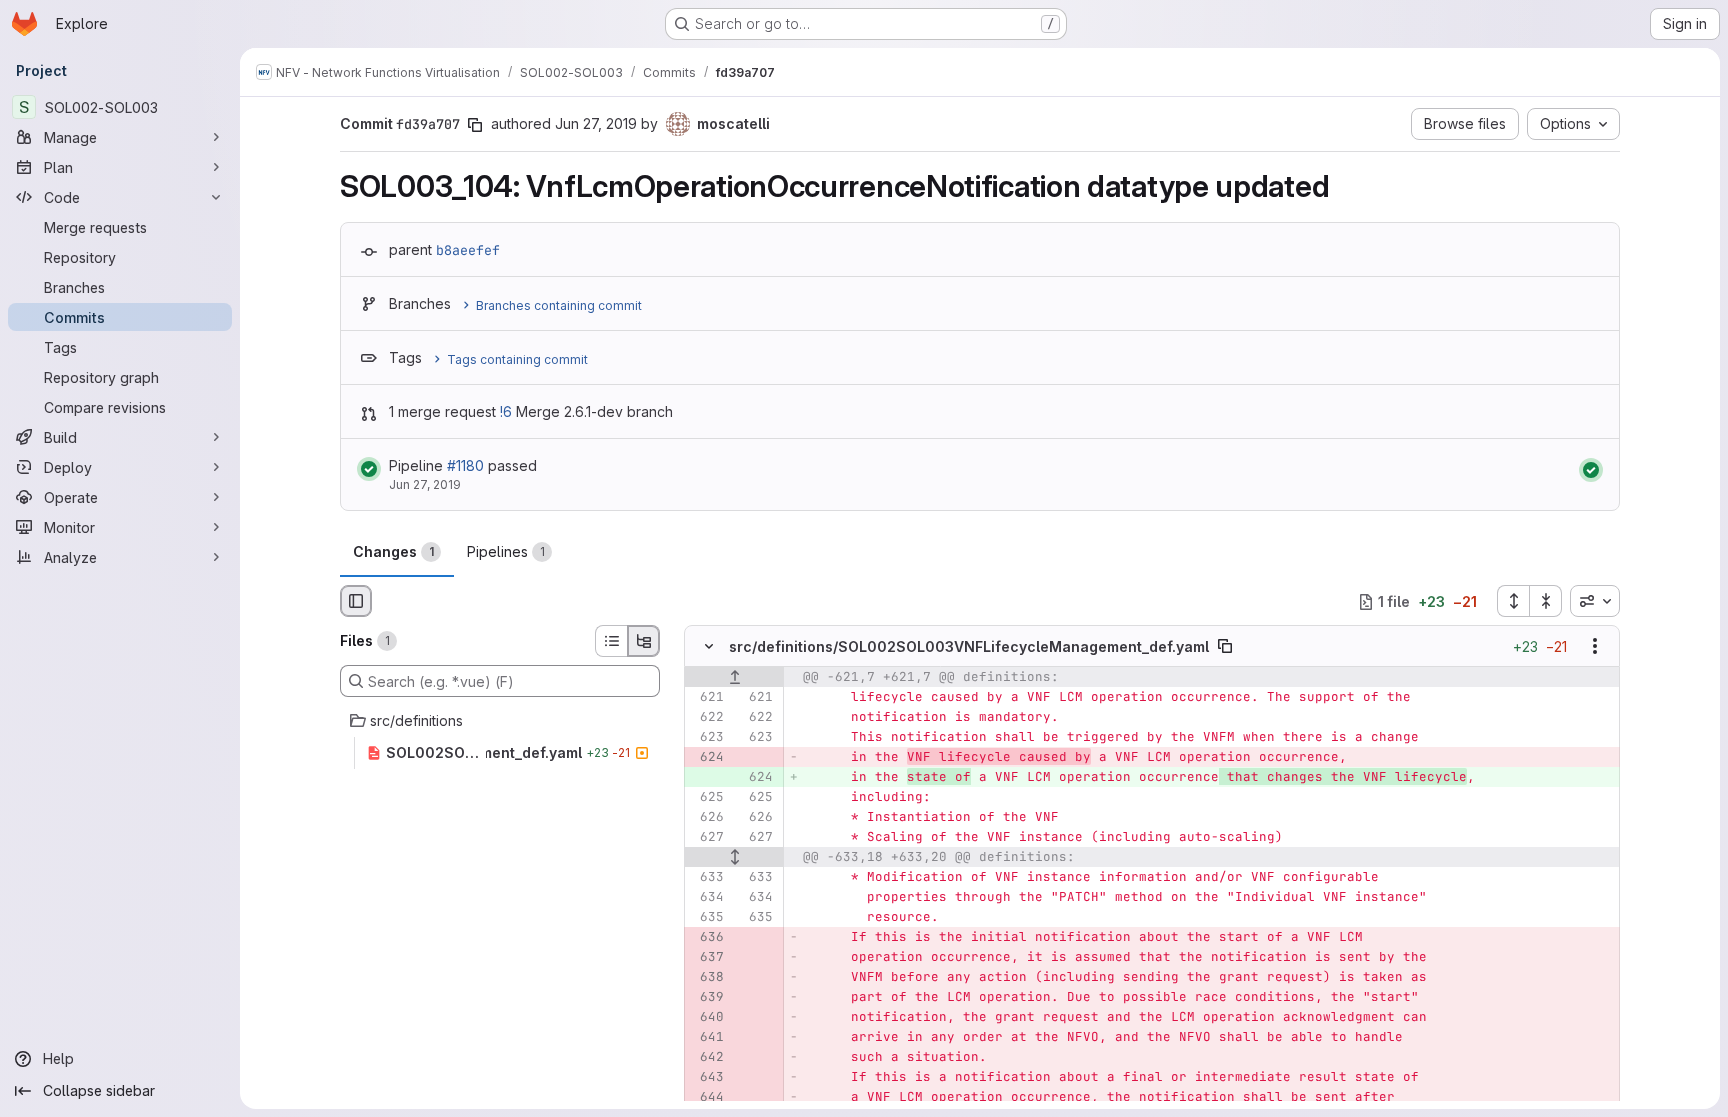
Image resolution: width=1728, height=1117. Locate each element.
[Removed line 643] (707, 1078)
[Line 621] (707, 698)
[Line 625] (707, 798)
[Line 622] (707, 718)
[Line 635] (707, 918)
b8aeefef (468, 250)
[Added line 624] (756, 778)
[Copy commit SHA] (475, 125)
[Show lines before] (734, 678)
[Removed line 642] (707, 1058)
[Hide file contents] (709, 647)
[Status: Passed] (369, 469)
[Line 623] (707, 738)
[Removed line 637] (707, 958)
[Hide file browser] (356, 601)
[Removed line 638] (707, 978)
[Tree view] (644, 641)
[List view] (611, 641)
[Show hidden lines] (734, 858)
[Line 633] (707, 878)
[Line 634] (707, 898)
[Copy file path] (1225, 647)
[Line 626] (707, 818)
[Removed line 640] (707, 1018)
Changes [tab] (393, 551)
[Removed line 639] (707, 998)
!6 (506, 411)
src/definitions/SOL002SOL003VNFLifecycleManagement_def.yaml (969, 646)
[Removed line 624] (707, 758)
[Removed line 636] (707, 938)
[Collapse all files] (1546, 601)
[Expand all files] (1513, 601)
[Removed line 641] (707, 1038)
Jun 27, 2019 (596, 123)
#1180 (465, 465)
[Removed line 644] (707, 1098)
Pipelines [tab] (506, 551)
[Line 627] (707, 838)
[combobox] (1595, 601)
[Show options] (1595, 647)
